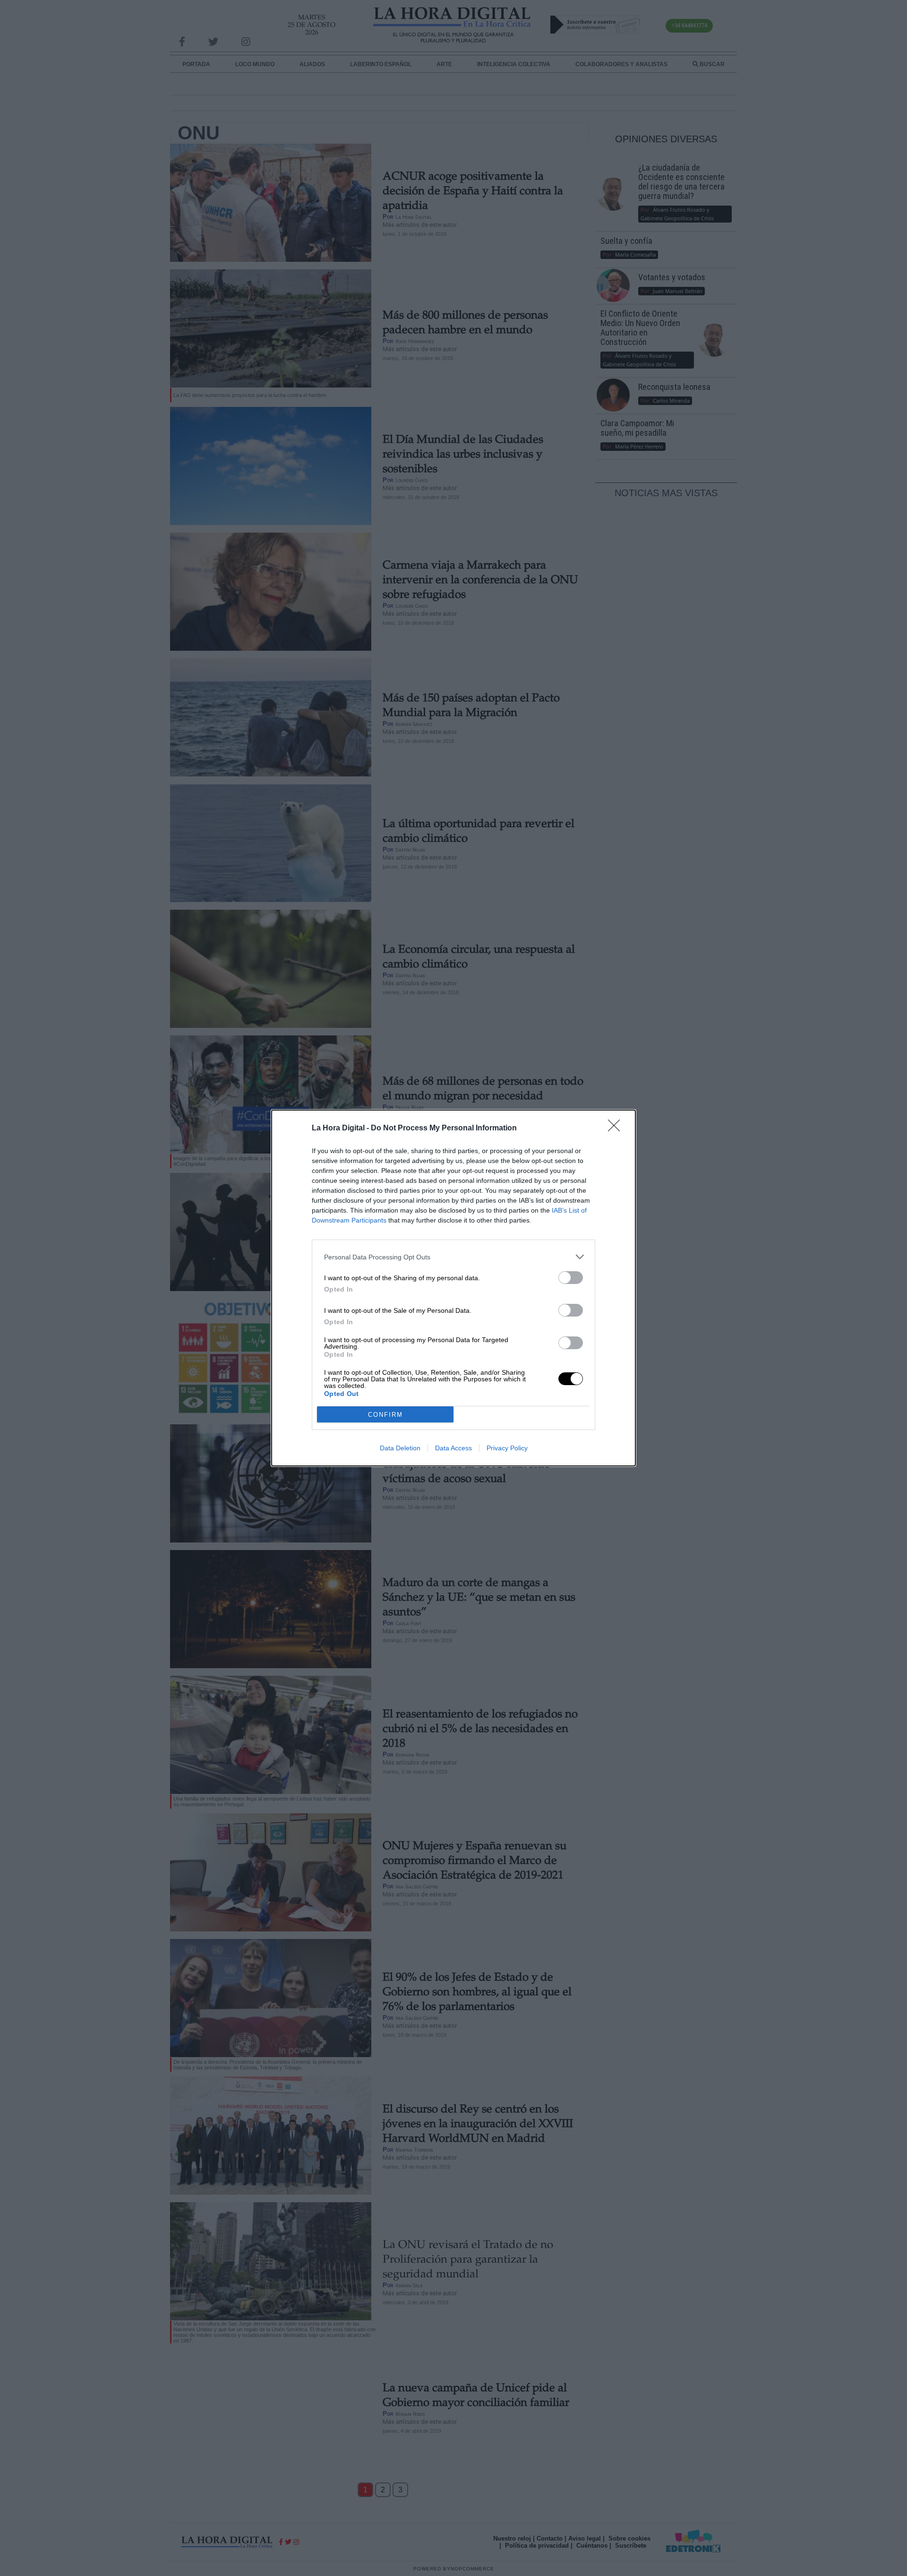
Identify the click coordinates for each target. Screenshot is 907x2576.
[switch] (571, 1278)
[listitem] (453, 1257)
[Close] (617, 1129)
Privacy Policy (507, 1448)
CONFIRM (385, 1415)
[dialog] (453, 1288)
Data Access (453, 1448)
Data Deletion (400, 1448)
